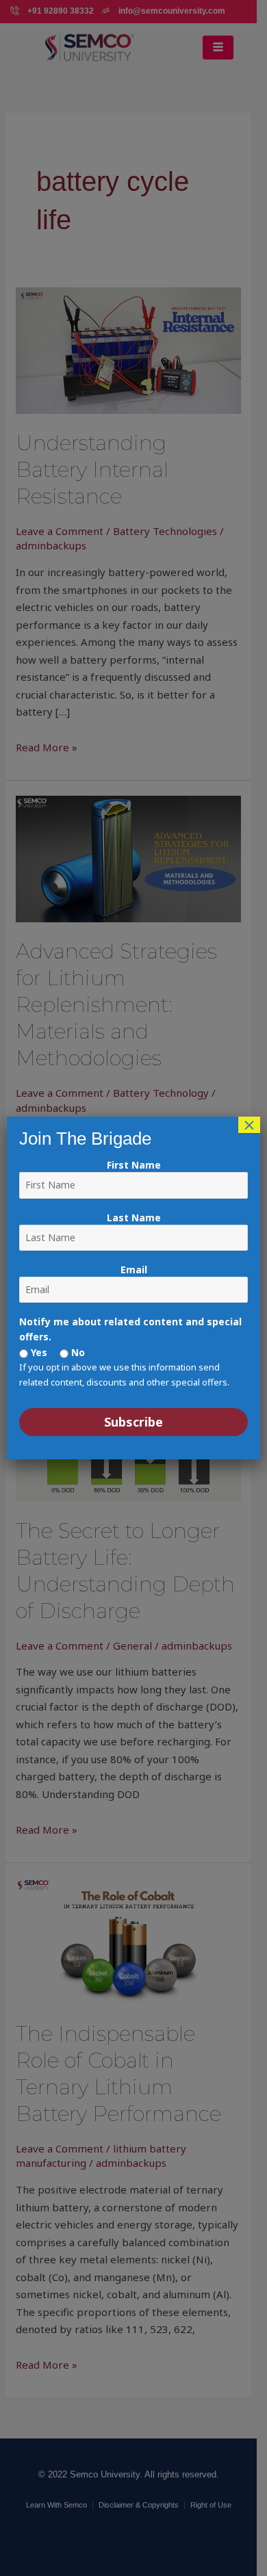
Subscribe (133, 1422)
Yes (38, 1352)
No (77, 1352)
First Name (134, 1165)
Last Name (134, 1218)
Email (134, 1270)
